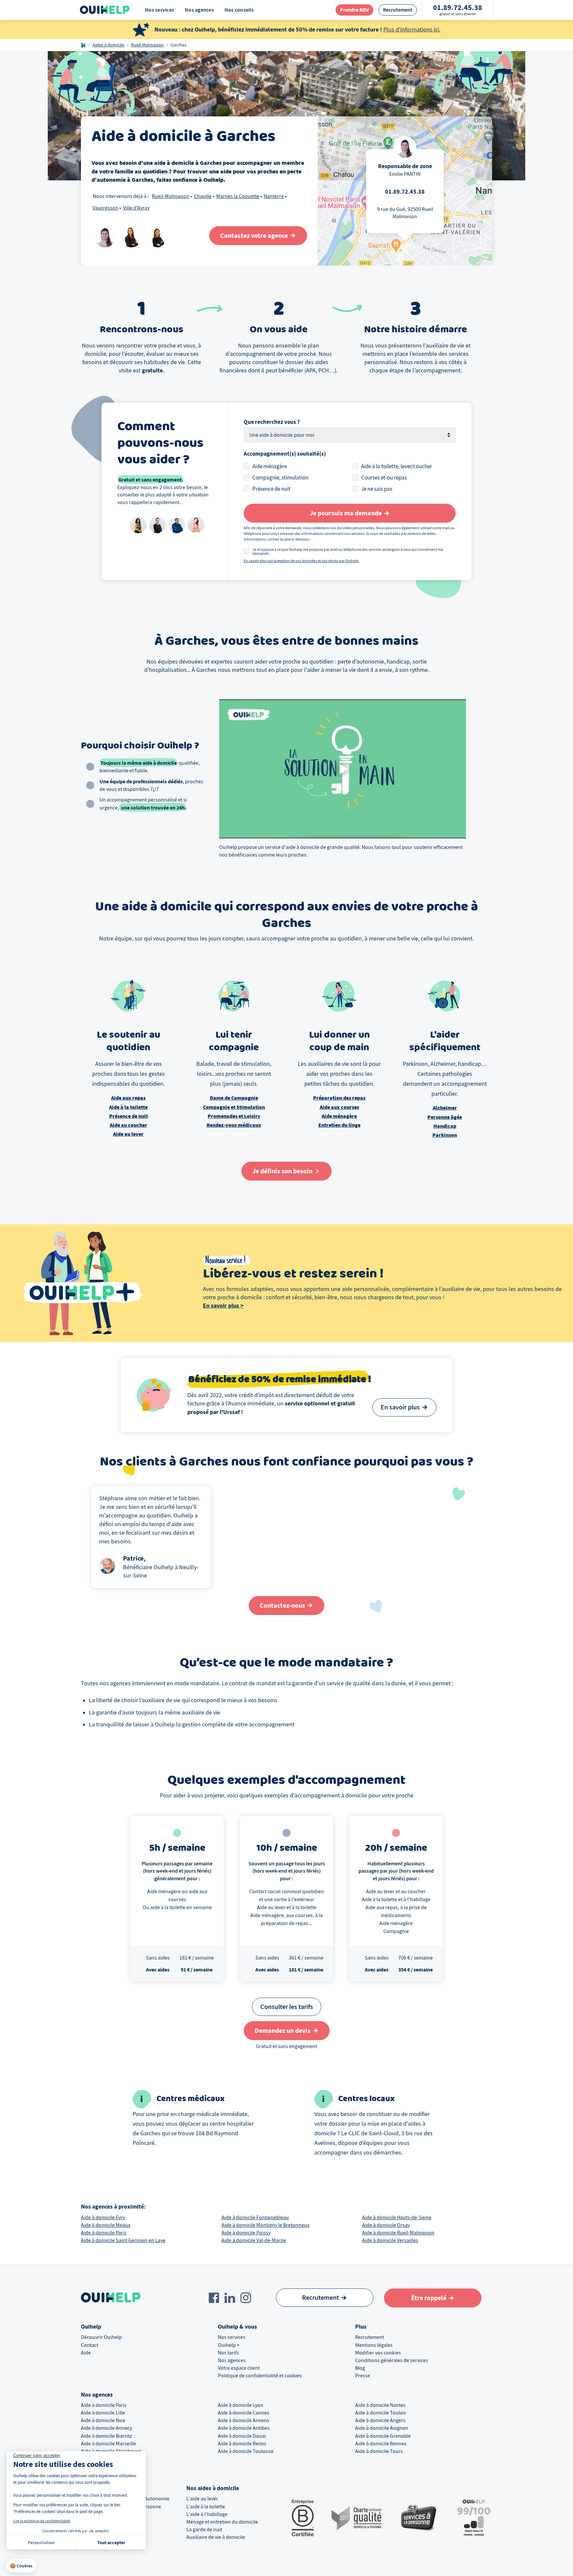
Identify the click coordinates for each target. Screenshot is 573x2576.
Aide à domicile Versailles (390, 2240)
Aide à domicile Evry (103, 2218)
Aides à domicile (108, 45)
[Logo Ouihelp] (105, 10)
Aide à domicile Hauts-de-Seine (397, 2218)
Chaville (203, 196)
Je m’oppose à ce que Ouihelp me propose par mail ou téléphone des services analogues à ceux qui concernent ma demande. (348, 551)
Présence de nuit (271, 489)
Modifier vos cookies (378, 2353)
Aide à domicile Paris (104, 2233)
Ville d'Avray (136, 208)
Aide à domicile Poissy (246, 2233)
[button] (21, 2566)
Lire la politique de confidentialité (42, 2521)
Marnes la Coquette (238, 196)
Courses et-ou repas (384, 478)
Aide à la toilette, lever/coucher (397, 466)
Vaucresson (105, 208)
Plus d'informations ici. (412, 30)
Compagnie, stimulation (280, 478)
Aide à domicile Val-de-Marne (254, 2240)
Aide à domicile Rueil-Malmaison (398, 2233)
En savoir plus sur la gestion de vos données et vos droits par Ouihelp (301, 561)
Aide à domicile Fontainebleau (255, 2218)
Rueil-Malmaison (147, 45)
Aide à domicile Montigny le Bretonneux (265, 2225)
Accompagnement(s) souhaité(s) (285, 454)
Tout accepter (111, 2543)
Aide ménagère (270, 466)
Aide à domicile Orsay (386, 2225)
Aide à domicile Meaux (106, 2225)
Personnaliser (41, 2543)
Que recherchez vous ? (272, 422)
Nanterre (274, 196)
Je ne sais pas (377, 489)
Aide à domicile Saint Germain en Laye (123, 2240)
